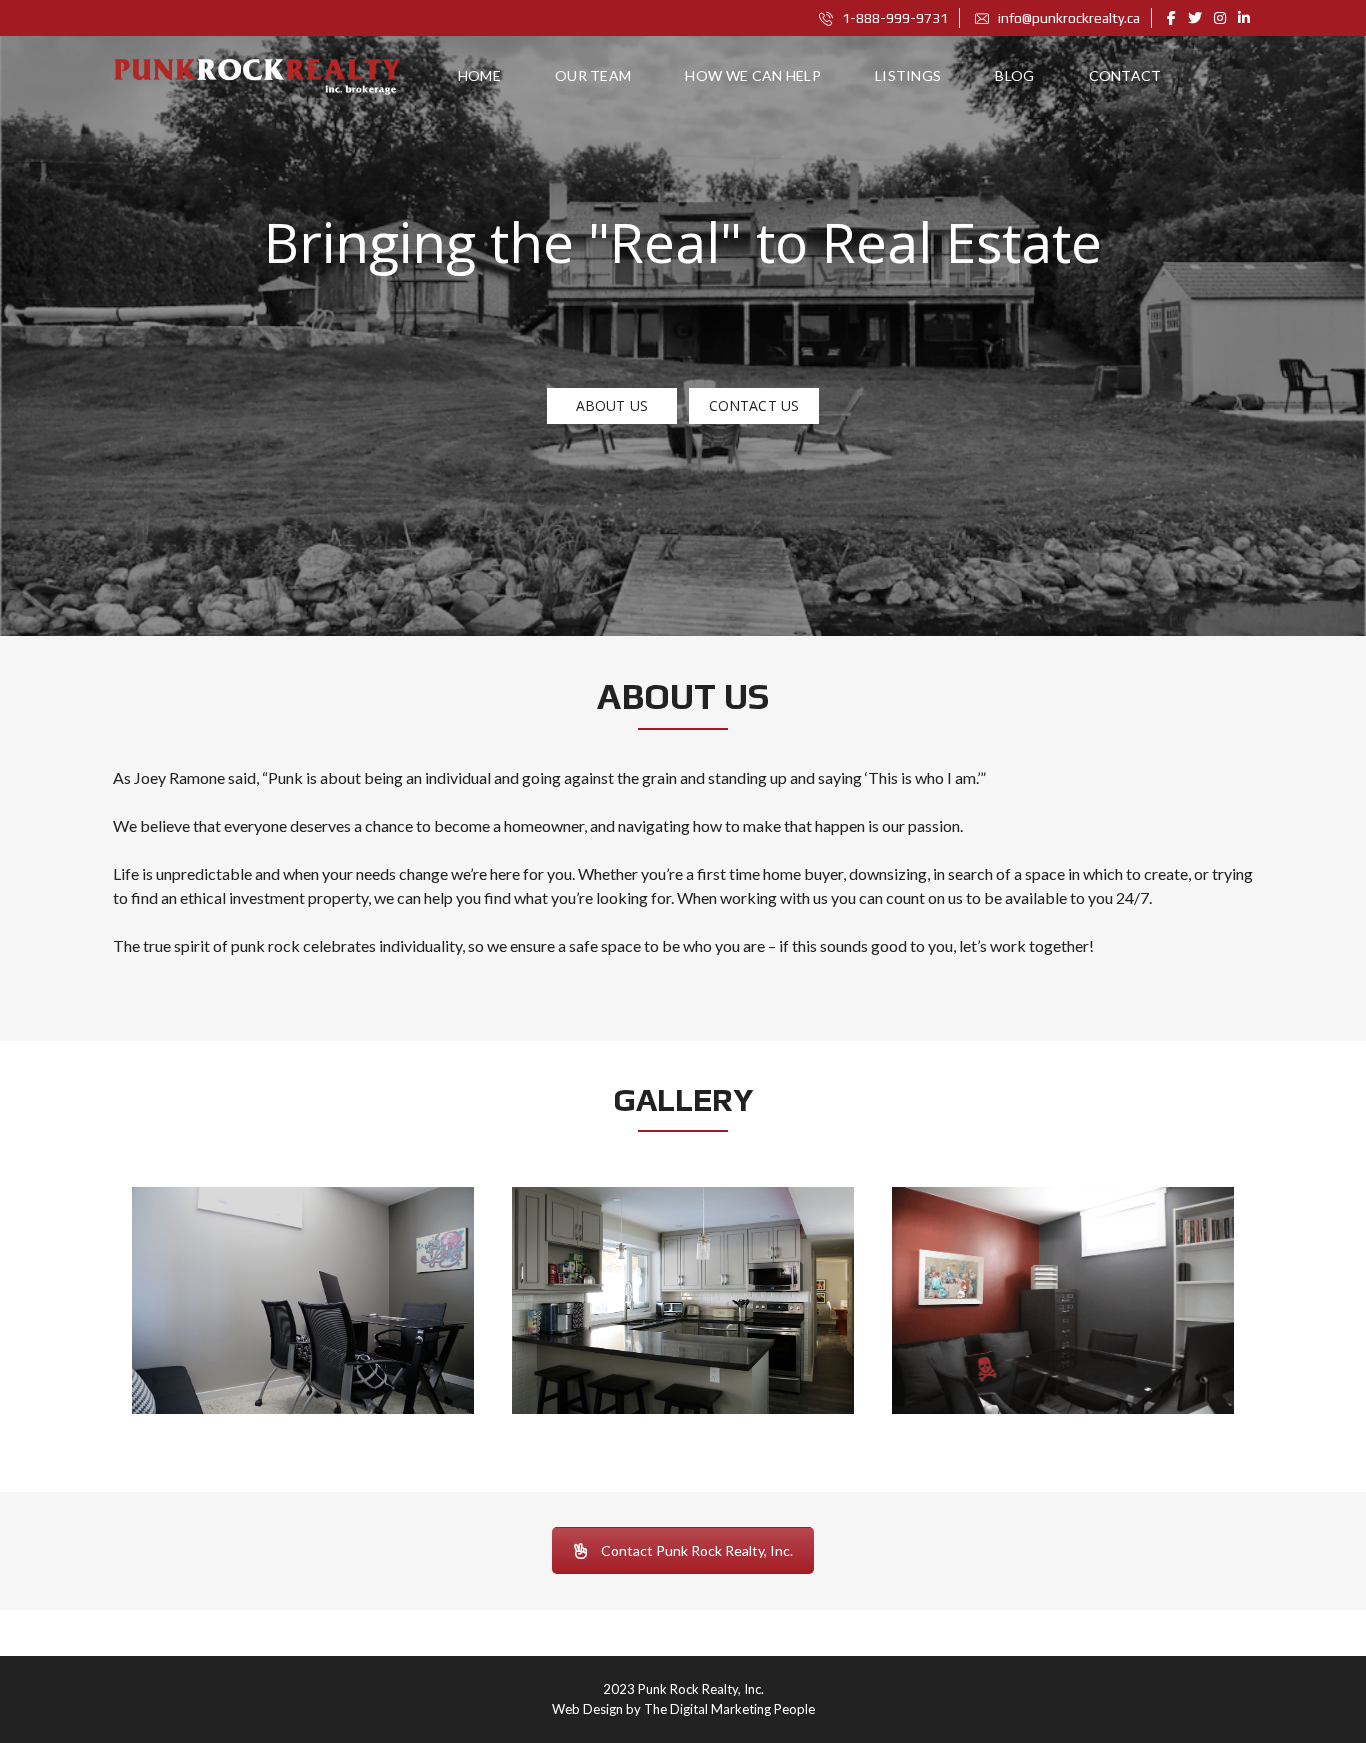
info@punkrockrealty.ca (1067, 18)
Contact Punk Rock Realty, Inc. (697, 1550)
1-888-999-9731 (893, 18)
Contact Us (754, 405)
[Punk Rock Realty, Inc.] (261, 76)
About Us (612, 405)
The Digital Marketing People (729, 1709)
